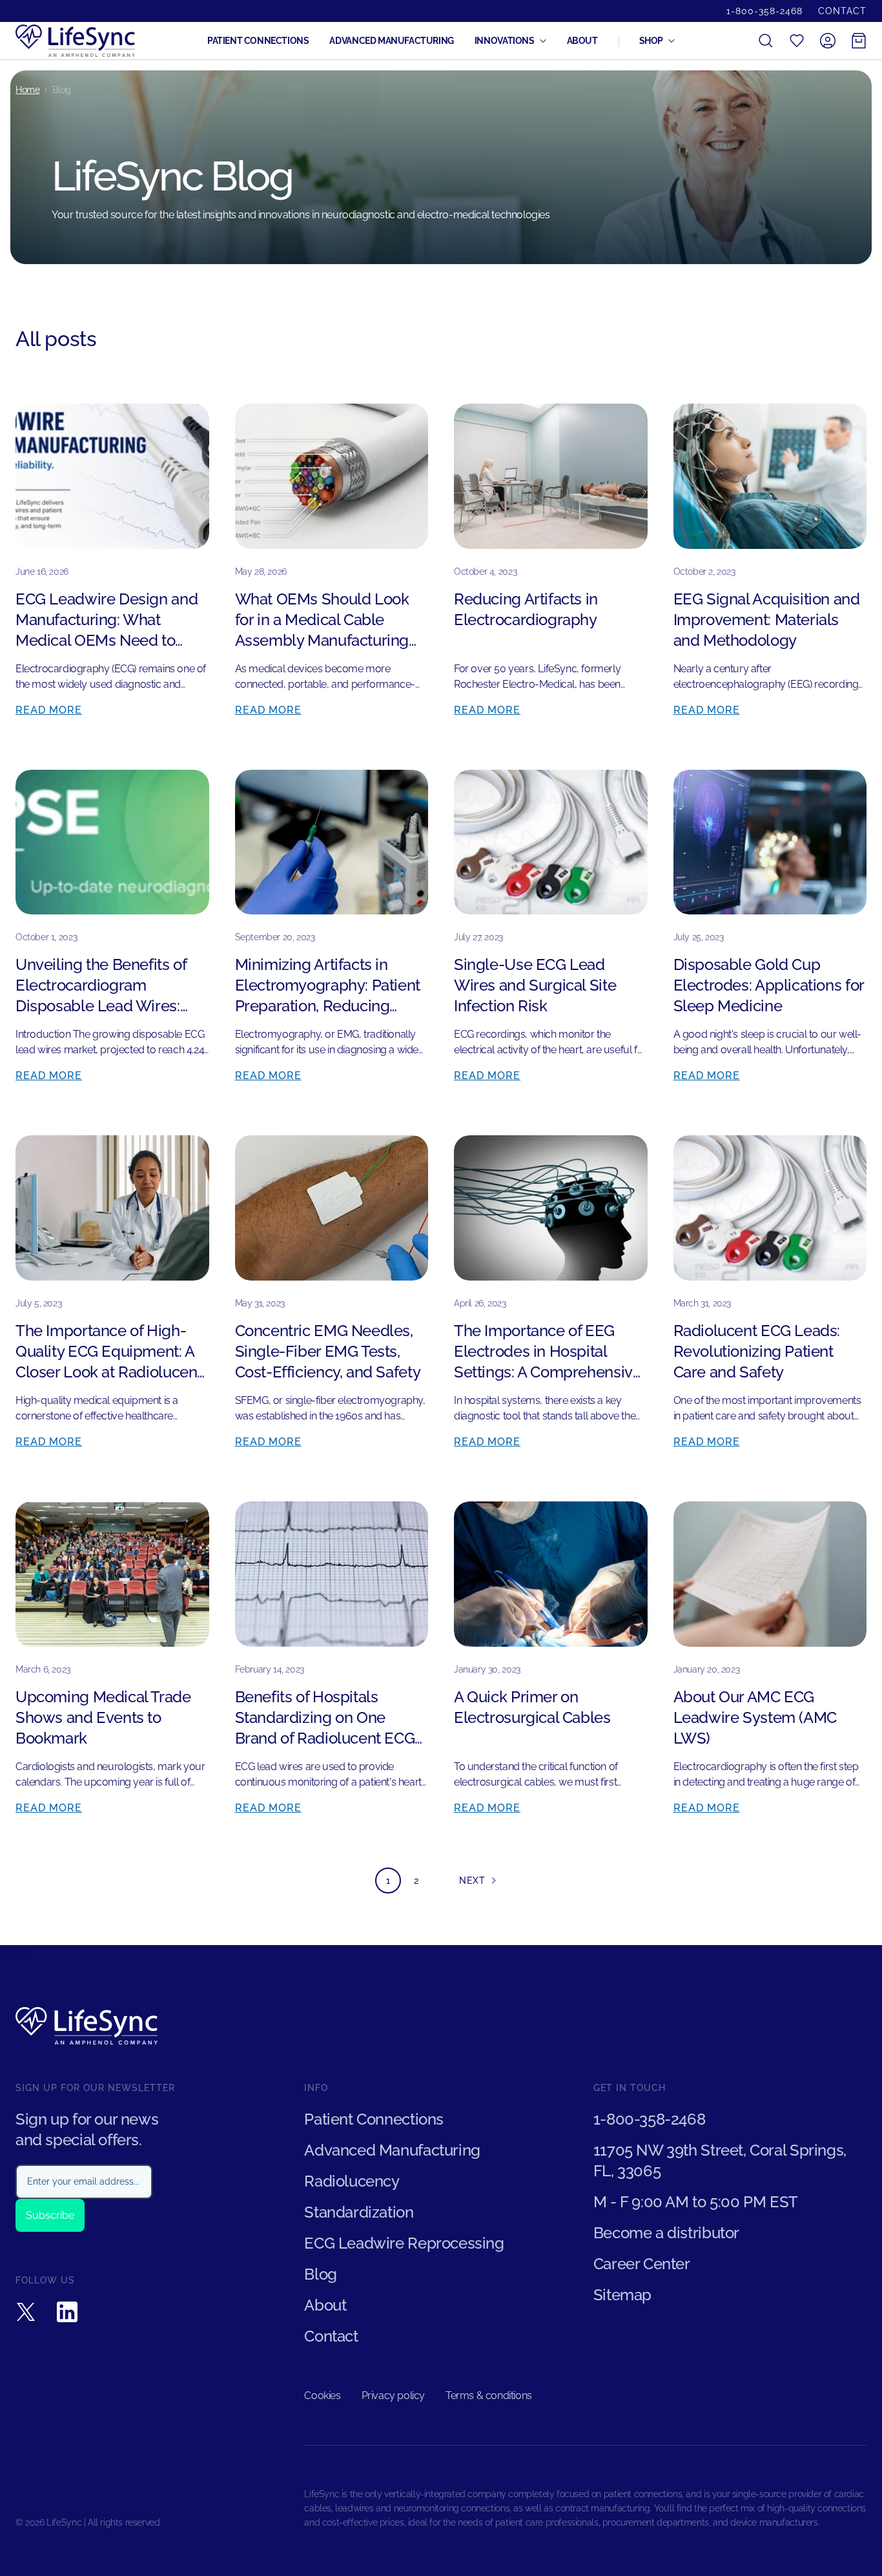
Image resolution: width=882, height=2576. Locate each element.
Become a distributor (666, 2233)
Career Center (642, 2264)
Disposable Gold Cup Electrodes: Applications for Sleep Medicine (769, 985)
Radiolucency (352, 2181)
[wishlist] (797, 41)
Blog (320, 2274)
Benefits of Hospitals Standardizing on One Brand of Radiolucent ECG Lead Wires (325, 1718)
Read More (49, 710)
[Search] (766, 41)
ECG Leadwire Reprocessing (404, 2243)
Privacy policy (393, 2396)
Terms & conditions (489, 2396)
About (582, 41)
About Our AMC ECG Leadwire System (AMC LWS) (755, 1717)
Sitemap (622, 2295)
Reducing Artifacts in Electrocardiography (526, 609)
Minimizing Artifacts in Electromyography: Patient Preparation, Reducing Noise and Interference (328, 986)
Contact (842, 11)
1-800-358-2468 (764, 11)
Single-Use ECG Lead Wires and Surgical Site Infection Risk (535, 985)
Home (27, 90)
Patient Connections (258, 41)
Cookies (322, 2396)
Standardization (359, 2212)
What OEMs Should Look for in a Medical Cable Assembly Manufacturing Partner (322, 620)
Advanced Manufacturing (391, 41)
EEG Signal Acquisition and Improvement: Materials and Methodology (767, 620)
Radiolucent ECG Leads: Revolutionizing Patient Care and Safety (757, 1351)
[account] (828, 41)
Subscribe (50, 2215)
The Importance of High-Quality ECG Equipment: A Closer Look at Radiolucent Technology (109, 1352)
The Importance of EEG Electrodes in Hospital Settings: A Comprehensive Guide (548, 1352)
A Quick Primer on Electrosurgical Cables (532, 1707)
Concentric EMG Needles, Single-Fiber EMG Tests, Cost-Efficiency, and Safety (328, 1351)
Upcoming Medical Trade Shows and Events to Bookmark (103, 1717)
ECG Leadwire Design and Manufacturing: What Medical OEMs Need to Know (107, 620)
